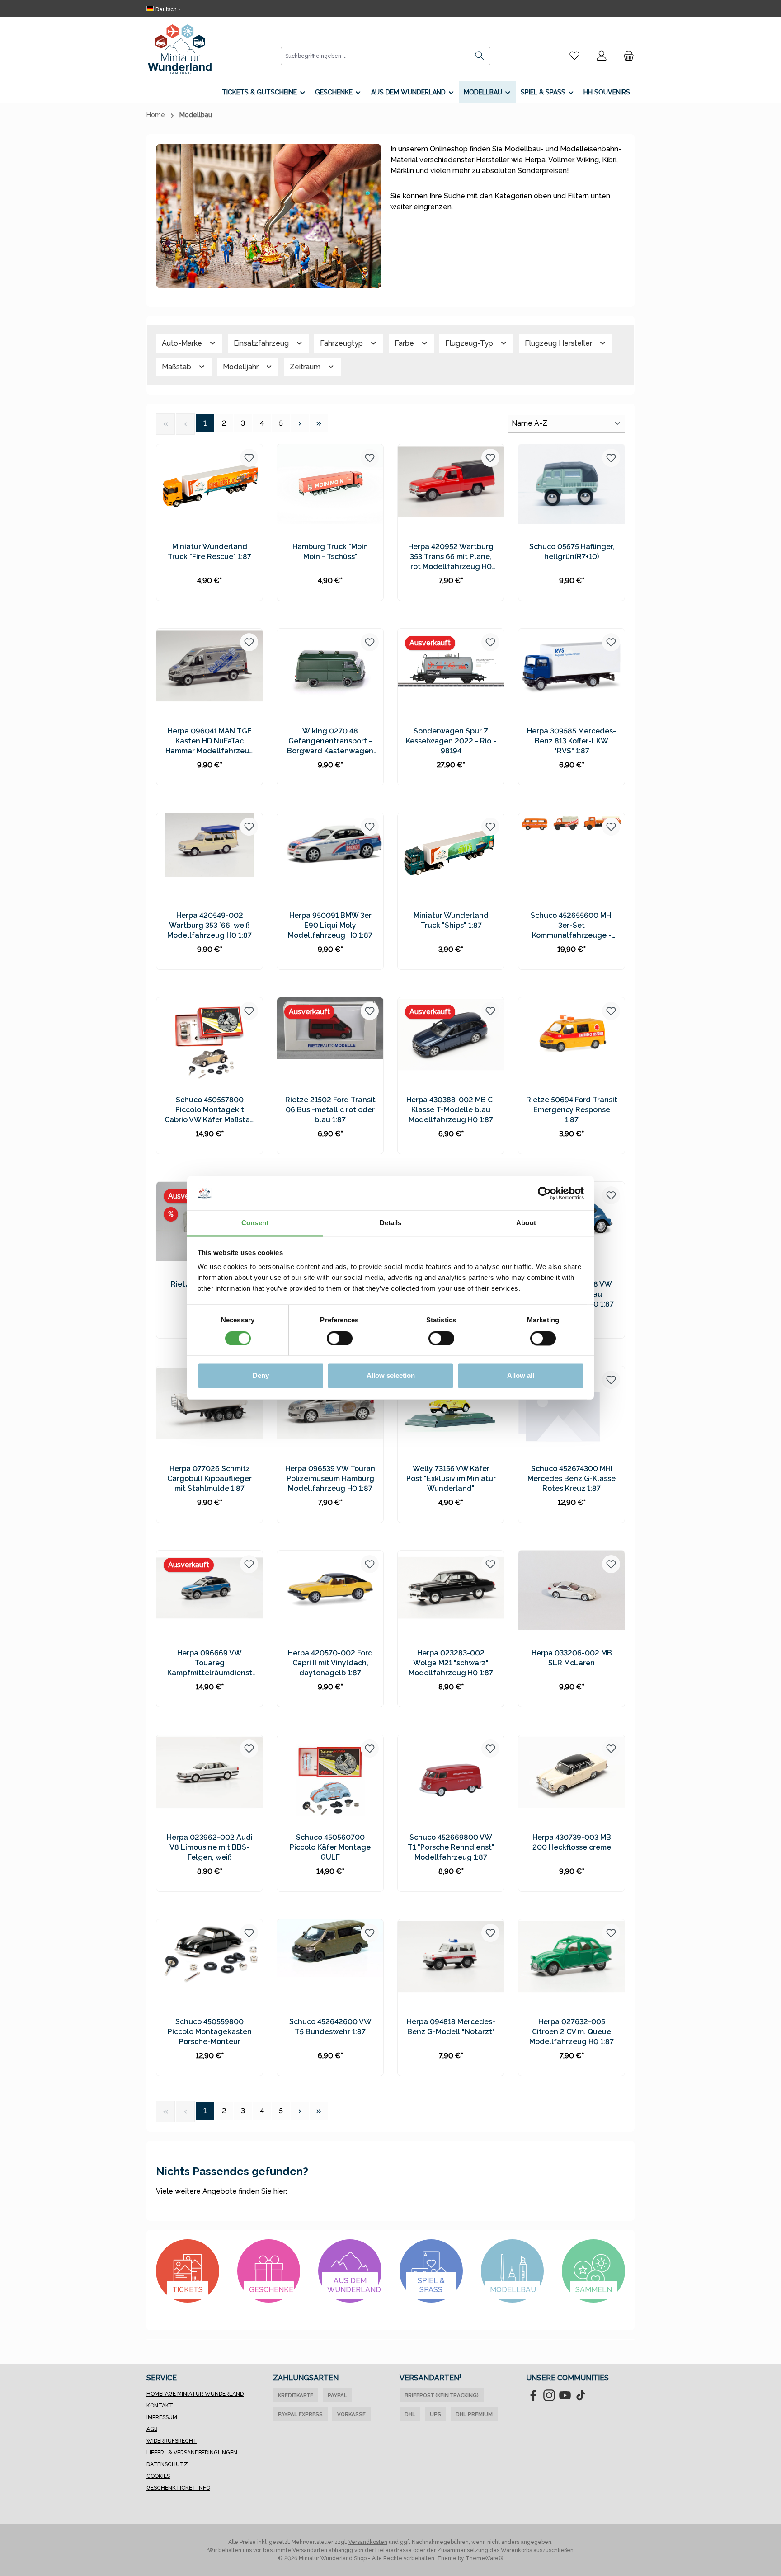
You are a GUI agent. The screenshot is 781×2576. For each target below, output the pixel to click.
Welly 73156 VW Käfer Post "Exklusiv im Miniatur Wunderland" (451, 1478)
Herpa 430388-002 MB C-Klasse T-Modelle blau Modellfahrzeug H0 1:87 (451, 1110)
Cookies (158, 2476)
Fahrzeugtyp (342, 343)
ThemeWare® (485, 2558)
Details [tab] (391, 1223)
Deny (261, 1376)
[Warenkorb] (626, 56)
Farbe (405, 343)
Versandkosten (368, 2542)
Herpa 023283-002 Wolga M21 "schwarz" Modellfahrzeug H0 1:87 (451, 1663)
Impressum (162, 2417)
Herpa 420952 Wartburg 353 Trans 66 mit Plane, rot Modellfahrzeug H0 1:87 (451, 557)
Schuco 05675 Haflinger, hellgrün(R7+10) (572, 552)
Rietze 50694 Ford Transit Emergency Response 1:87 (572, 1110)
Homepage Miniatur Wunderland (195, 2394)
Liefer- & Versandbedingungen (192, 2453)
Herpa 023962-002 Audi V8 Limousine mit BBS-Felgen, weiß (210, 1847)
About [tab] (526, 1223)
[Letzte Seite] (319, 423)
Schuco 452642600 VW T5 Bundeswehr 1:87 (330, 2027)
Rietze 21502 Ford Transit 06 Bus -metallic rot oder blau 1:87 (330, 1110)
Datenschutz (167, 2464)
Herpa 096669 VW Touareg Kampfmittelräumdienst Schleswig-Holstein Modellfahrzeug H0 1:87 (210, 1663)
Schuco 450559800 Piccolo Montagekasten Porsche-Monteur (210, 2032)
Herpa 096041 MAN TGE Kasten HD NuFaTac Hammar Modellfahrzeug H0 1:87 (210, 741)
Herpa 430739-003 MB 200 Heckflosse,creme (572, 1842)
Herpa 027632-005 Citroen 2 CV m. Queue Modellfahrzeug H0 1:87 (572, 2032)
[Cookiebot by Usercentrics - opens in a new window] (544, 1194)
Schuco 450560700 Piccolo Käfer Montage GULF (330, 1847)
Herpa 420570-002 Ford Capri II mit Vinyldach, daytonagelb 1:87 (330, 1663)
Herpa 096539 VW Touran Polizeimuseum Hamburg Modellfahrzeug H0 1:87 (330, 1478)
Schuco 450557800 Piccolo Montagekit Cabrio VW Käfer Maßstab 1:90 (209, 1110)
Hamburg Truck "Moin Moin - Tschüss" (330, 552)
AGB (152, 2429)
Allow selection (391, 1376)
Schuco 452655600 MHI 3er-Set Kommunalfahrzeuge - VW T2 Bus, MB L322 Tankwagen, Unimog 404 (572, 926)
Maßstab (177, 367)
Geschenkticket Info (178, 2488)
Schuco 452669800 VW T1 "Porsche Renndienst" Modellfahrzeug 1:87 (451, 1847)
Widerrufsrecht (172, 2441)
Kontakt (160, 2406)
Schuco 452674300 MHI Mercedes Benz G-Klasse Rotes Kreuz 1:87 (572, 1478)
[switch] (340, 1339)
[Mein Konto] (602, 56)
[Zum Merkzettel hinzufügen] (249, 458)
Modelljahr (242, 367)
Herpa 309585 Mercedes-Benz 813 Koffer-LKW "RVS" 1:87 (572, 741)
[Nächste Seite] (300, 423)
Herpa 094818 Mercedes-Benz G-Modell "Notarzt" (451, 2027)
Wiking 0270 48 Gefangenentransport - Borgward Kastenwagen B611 (330, 741)
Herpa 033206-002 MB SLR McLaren (572, 1658)
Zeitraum (306, 367)
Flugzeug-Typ (470, 343)
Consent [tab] (255, 1223)
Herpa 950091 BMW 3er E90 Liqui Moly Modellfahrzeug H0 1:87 (330, 925)
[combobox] (375, 56)
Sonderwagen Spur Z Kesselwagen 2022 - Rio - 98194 (451, 741)
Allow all (521, 1376)
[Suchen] (480, 56)
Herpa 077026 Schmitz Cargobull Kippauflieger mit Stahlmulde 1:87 (209, 1478)
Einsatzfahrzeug (262, 343)
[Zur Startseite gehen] (180, 49)
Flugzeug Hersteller (559, 343)
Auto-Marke (183, 343)
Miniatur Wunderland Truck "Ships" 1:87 (451, 920)
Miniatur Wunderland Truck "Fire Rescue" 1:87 (209, 552)
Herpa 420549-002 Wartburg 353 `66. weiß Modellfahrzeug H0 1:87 (209, 925)
